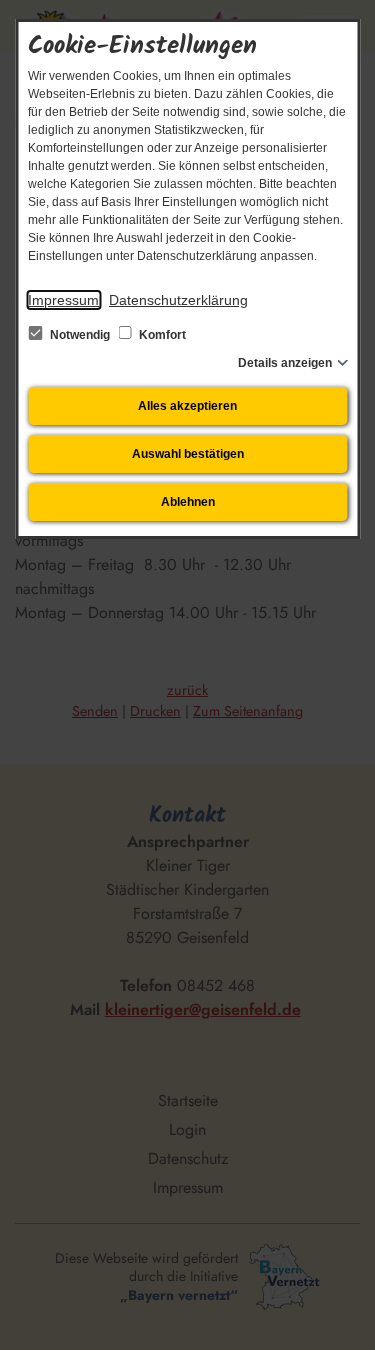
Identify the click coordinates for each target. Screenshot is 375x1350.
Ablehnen (188, 502)
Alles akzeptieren (187, 406)
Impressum (63, 300)
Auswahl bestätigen (188, 454)
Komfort (161, 335)
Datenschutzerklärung (178, 300)
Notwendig (80, 335)
